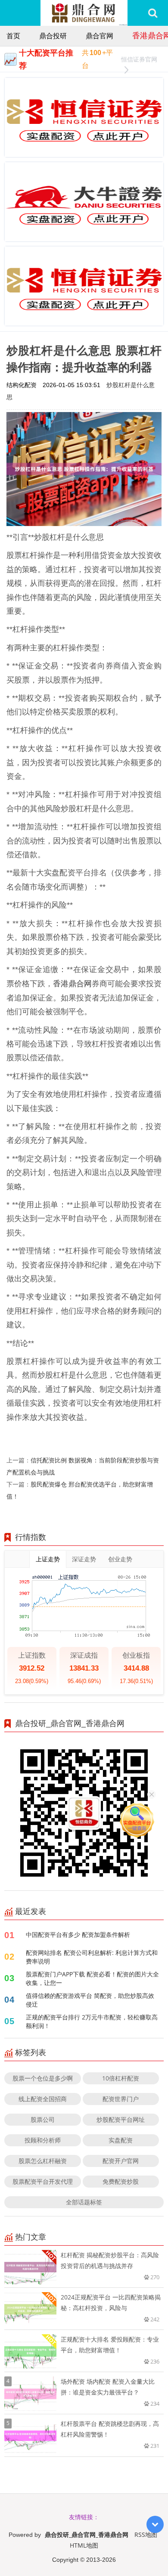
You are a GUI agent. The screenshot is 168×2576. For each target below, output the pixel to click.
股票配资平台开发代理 (43, 2181)
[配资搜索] (153, 13)
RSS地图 (146, 2534)
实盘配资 (121, 2140)
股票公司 (43, 2119)
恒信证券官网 (139, 59)
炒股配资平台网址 (121, 2119)
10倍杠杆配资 (121, 2078)
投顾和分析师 (43, 2140)
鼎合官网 (100, 36)
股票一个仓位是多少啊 (43, 2078)
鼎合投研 (53, 36)
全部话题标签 (84, 2202)
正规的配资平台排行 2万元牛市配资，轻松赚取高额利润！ (92, 2021)
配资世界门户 (121, 2099)
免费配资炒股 (121, 2181)
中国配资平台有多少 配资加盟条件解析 (78, 1934)
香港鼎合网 (72, 983)
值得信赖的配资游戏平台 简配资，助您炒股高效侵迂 (90, 2000)
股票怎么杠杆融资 (43, 2161)
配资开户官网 (121, 2161)
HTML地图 (84, 2545)
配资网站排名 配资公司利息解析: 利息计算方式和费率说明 (92, 1957)
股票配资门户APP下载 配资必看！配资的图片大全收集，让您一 (92, 1978)
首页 (13, 36)
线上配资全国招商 (43, 2099)
